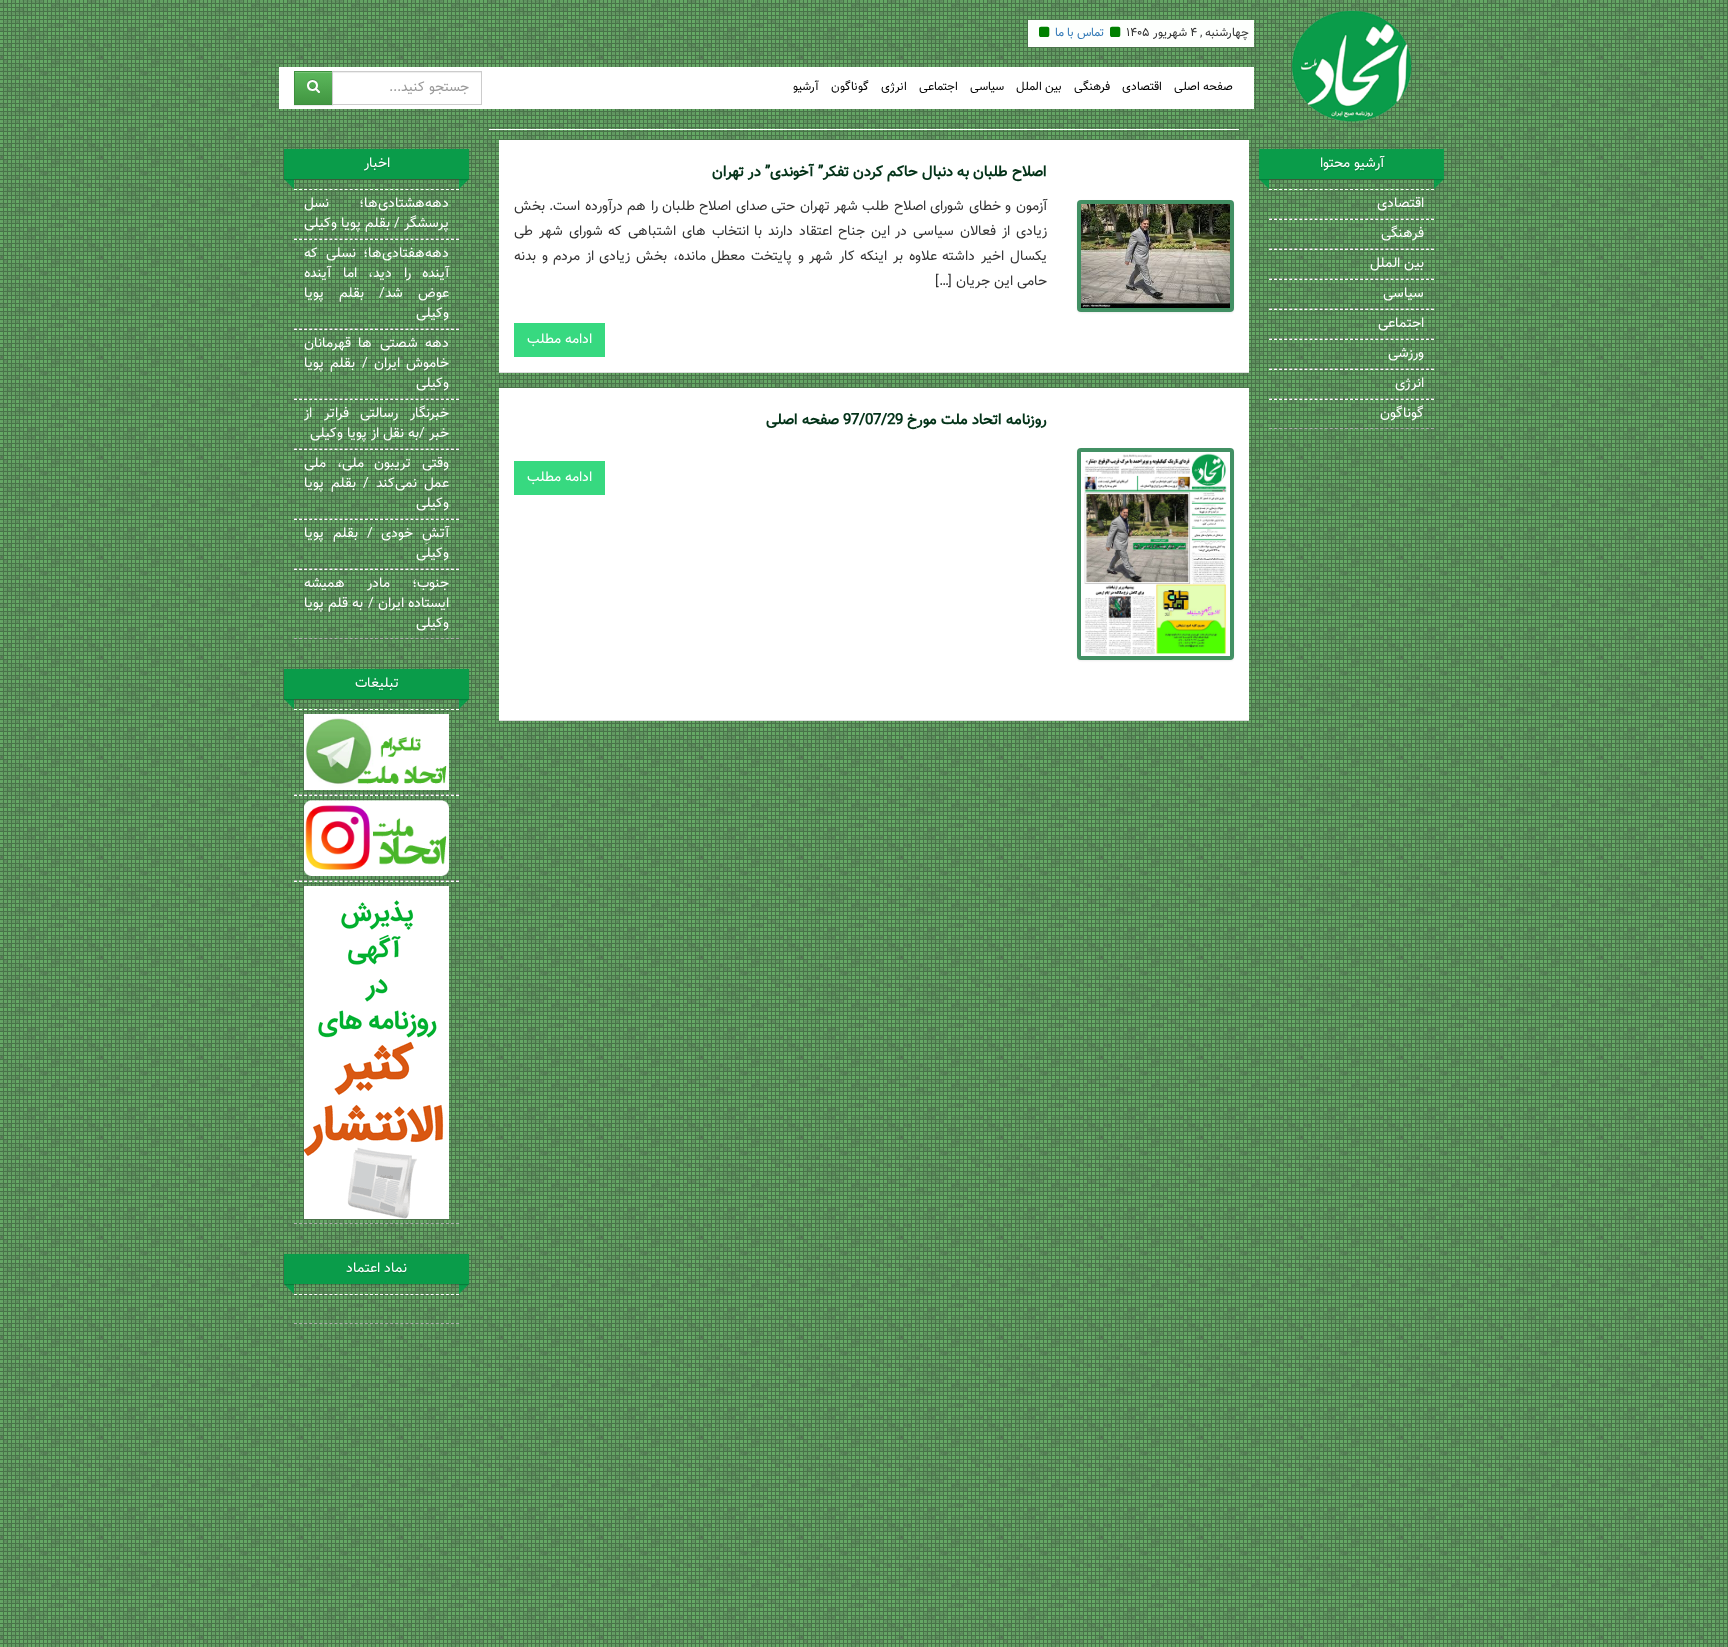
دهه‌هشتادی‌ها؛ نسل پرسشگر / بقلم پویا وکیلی (376, 214)
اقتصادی (1142, 87)
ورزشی (1406, 354)
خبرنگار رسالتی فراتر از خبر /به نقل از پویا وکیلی (376, 424)
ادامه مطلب (559, 340)
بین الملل (1039, 87)
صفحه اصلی (1203, 87)
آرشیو (806, 87)
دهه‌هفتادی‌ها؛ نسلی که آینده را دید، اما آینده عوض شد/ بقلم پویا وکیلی (376, 284)
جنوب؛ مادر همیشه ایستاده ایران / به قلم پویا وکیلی (376, 604)
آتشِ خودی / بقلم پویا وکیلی (376, 544)
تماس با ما (1079, 33)
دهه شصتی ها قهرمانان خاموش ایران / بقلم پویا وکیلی (376, 364)
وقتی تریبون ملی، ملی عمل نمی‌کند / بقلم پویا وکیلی (376, 484)
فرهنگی (1092, 87)
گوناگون (850, 87)
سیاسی (987, 87)
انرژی (894, 87)
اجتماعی (938, 87)
